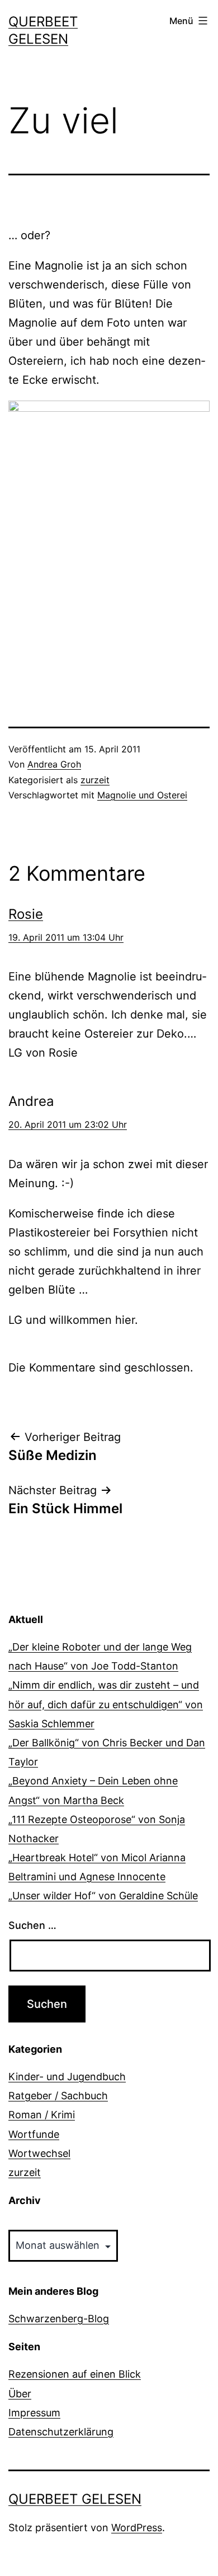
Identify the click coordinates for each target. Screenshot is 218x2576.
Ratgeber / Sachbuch (58, 2096)
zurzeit (95, 780)
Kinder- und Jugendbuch (67, 2077)
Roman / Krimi (42, 2115)
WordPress (137, 2528)
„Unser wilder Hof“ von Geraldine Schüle (103, 1896)
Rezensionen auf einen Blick (75, 2374)
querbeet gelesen (75, 2499)
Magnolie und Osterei (142, 795)
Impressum (34, 2413)
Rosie (26, 914)
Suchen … (32, 1925)
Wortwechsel (39, 2153)
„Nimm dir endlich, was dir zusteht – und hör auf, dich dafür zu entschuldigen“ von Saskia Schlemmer (106, 1704)
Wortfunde (34, 2134)
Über (20, 2394)
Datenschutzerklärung (61, 2432)
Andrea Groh (54, 764)
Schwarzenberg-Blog (59, 2319)
